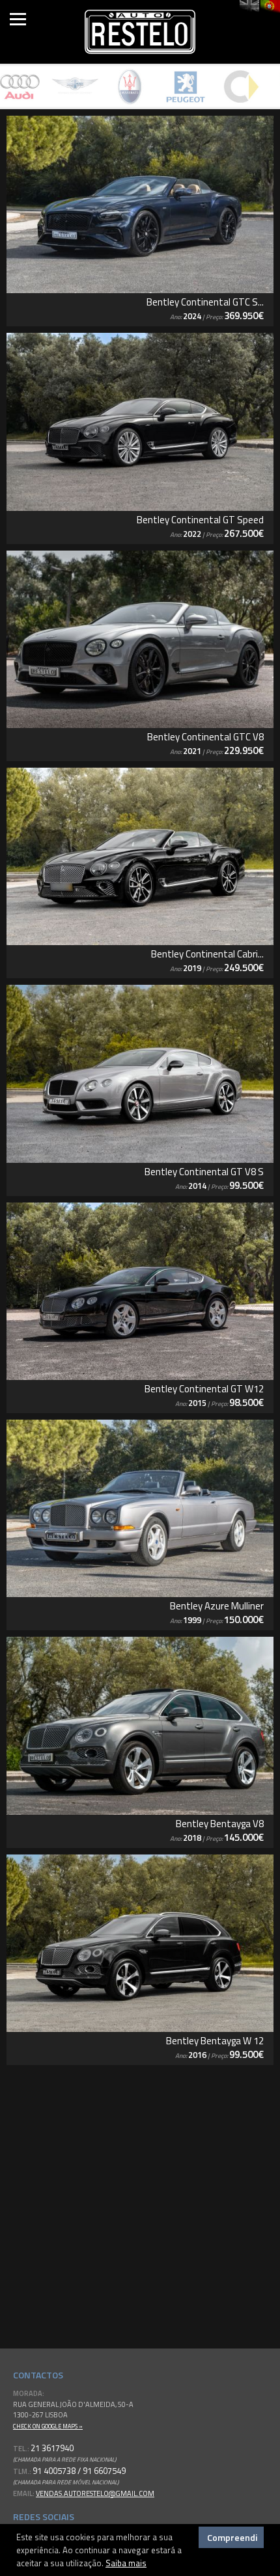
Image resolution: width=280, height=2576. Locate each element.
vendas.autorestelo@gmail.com (95, 2493)
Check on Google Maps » (48, 2426)
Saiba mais (126, 2563)
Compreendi (232, 2537)
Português (270, 7)
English (249, 7)
